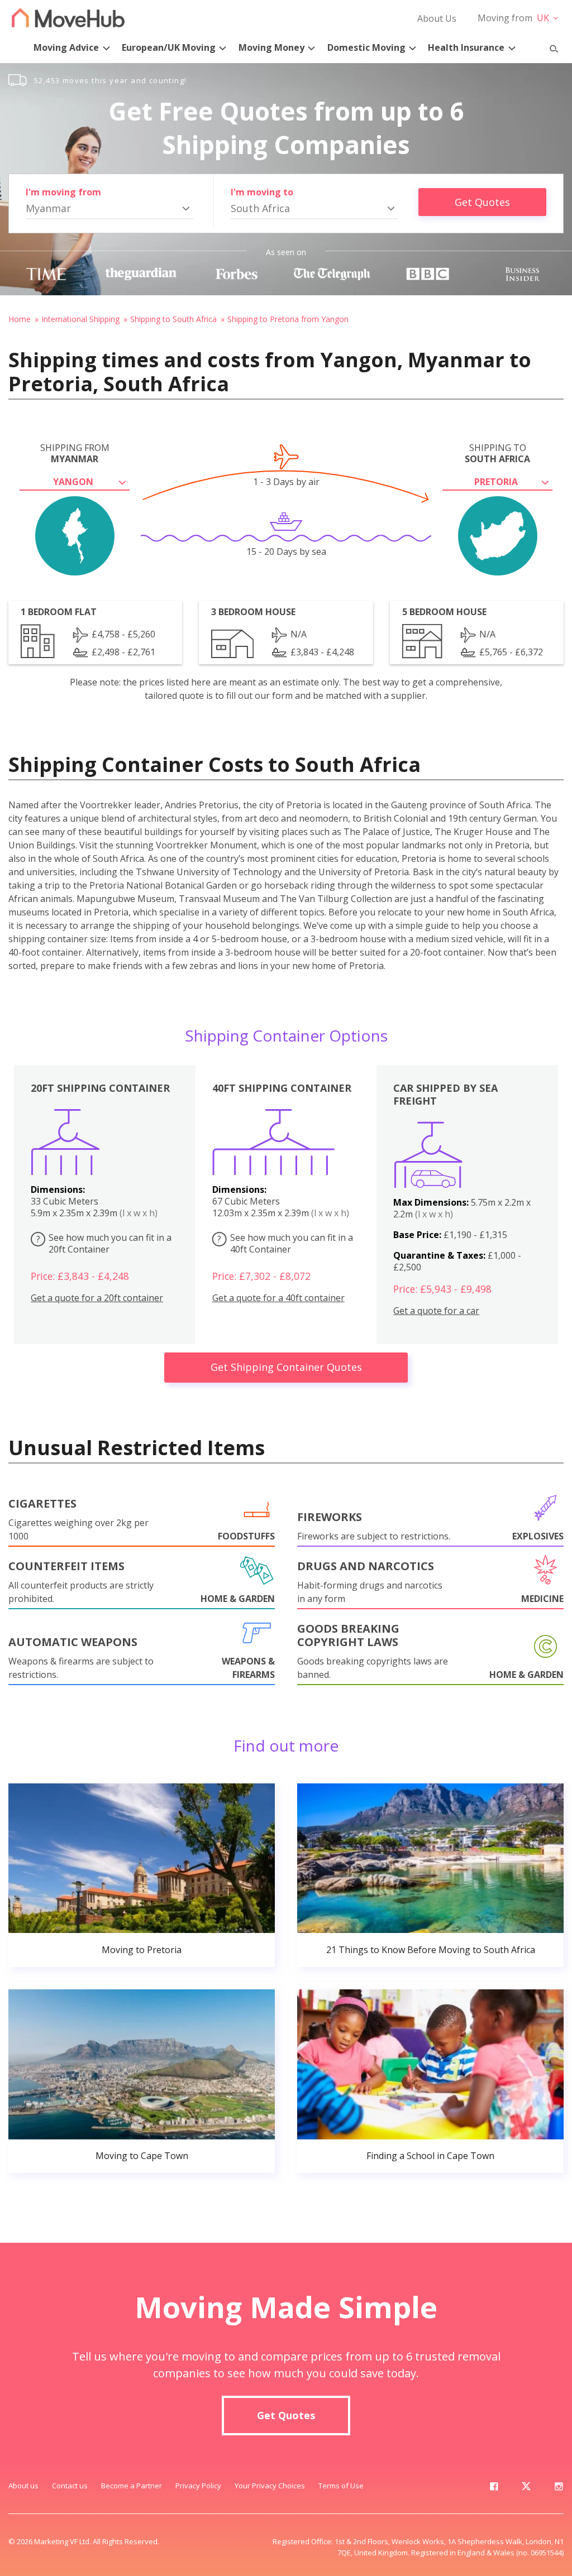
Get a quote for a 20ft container (97, 1298)
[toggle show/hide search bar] (549, 46)
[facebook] (494, 2488)
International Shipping (80, 319)
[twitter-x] (526, 2488)
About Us (437, 18)
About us (23, 2486)
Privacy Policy (198, 2486)
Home (20, 319)
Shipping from (75, 453)
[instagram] (559, 2488)
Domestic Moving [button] (366, 47)
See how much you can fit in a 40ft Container (285, 1243)
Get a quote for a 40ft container (278, 1298)
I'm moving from (63, 192)
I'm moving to (262, 192)
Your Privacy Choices (270, 2486)
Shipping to (497, 453)
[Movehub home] (68, 18)
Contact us (70, 2486)
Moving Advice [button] (66, 47)
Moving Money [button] (271, 47)
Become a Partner (132, 2486)
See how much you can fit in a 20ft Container (104, 1243)
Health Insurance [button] (466, 47)
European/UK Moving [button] (169, 47)
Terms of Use (341, 2486)
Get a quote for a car (436, 1311)
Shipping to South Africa (173, 319)
